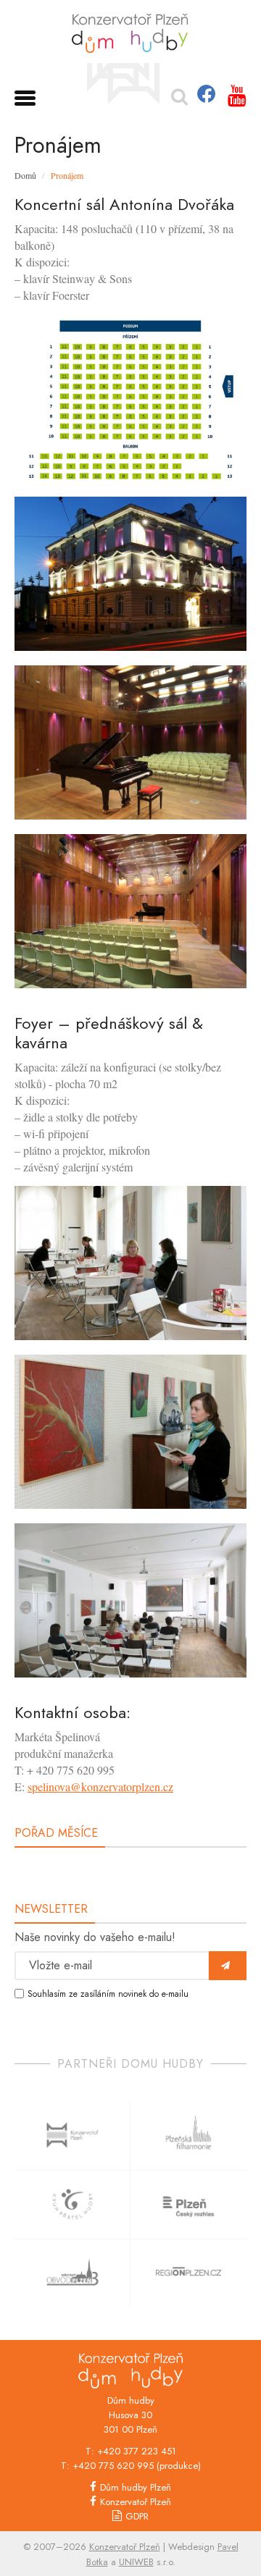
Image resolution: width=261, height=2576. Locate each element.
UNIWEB (136, 2562)
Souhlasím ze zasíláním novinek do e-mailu (108, 1994)
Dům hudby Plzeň (136, 2487)
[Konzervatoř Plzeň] (123, 83)
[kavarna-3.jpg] (130, 1600)
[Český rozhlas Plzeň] (188, 2204)
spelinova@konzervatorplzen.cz (100, 1786)
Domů (25, 175)
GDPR (137, 2516)
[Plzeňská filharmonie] (188, 2135)
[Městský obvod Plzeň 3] (72, 2273)
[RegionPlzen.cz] (188, 2273)
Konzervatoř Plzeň (136, 2502)
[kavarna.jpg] (130, 1263)
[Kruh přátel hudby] (72, 2204)
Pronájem (67, 175)
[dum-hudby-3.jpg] (130, 911)
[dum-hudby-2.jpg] (130, 574)
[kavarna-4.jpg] (130, 1432)
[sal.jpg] (130, 742)
